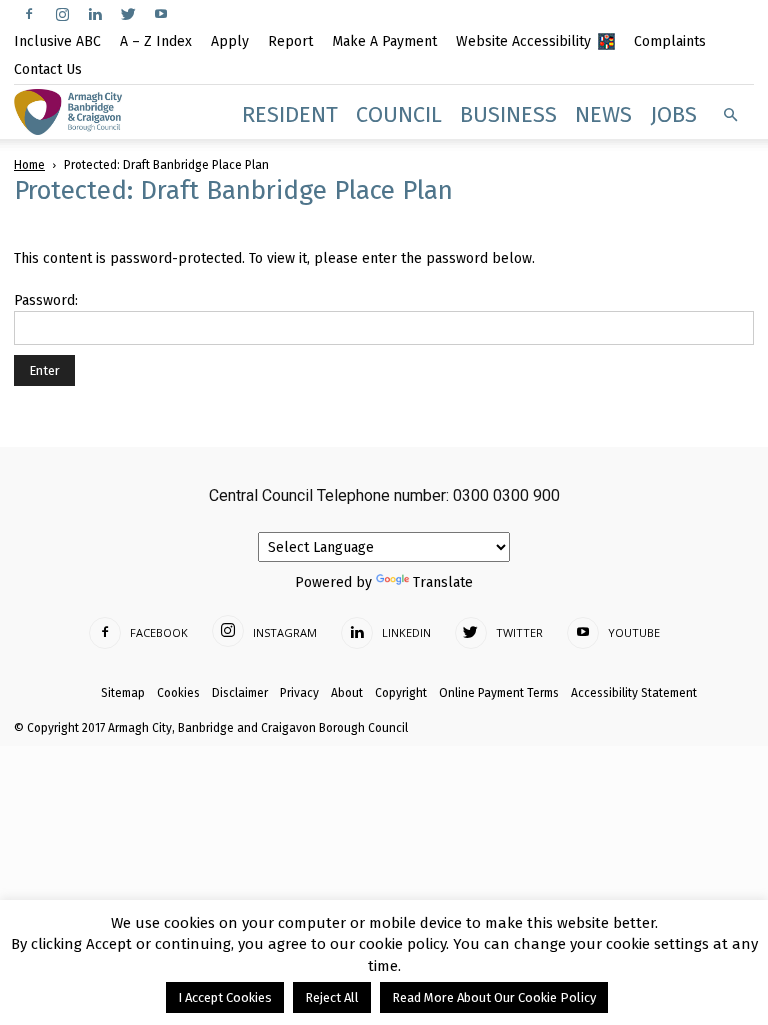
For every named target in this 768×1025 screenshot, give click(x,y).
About (347, 693)
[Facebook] (29, 14)
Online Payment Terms (499, 693)
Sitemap (123, 693)
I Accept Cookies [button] (225, 997)
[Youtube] (161, 14)
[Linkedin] (95, 14)
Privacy (299, 693)
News (603, 114)
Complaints (670, 41)
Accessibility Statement (634, 693)
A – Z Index (156, 41)
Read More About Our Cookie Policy (494, 997)
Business (508, 114)
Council (399, 114)
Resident (290, 114)
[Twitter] (128, 14)
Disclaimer (240, 693)
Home (29, 165)
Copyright (401, 693)
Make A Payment (384, 41)
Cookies (178, 693)
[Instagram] (62, 14)
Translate (443, 582)
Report (290, 41)
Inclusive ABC (57, 41)
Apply (230, 41)
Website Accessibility (523, 41)
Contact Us (48, 69)
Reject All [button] (332, 997)
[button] (730, 115)
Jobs (673, 114)
